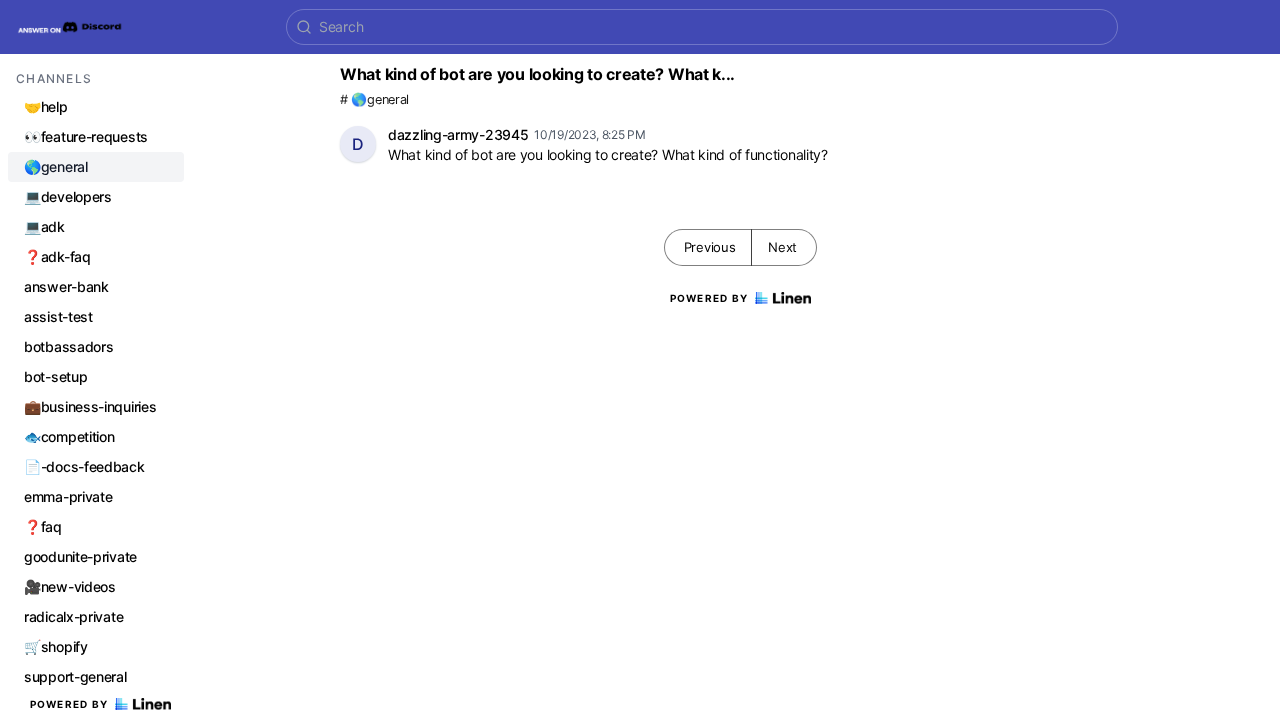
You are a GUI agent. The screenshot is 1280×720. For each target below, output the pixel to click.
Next (782, 247)
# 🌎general (374, 99)
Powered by (69, 704)
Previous (710, 247)
